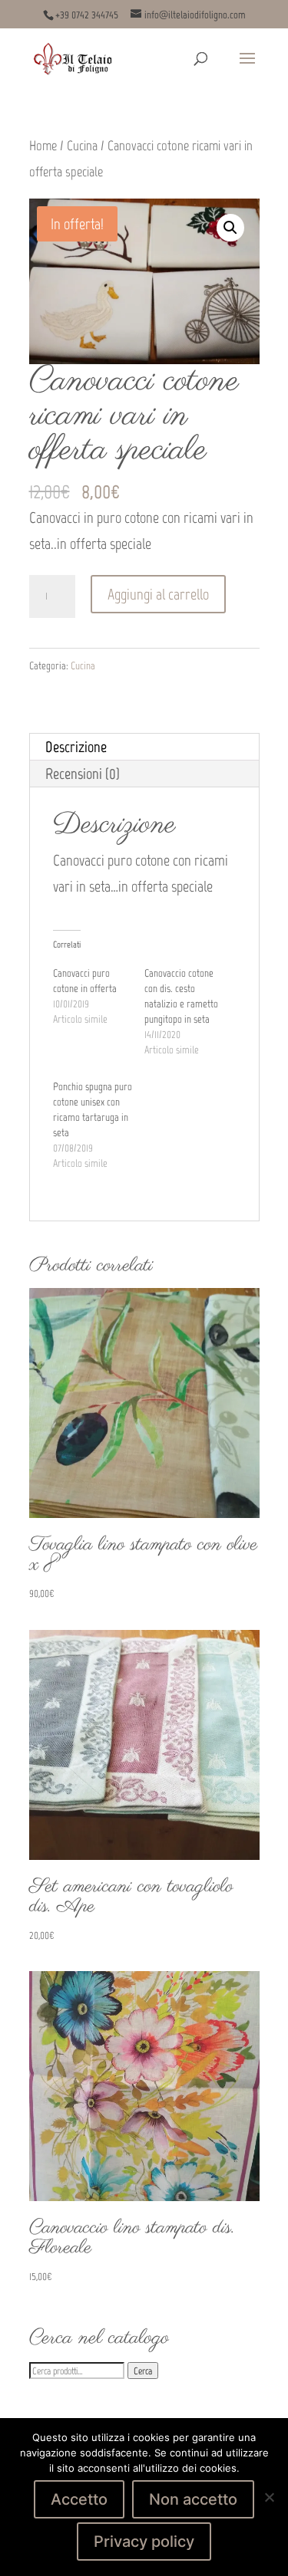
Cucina (82, 146)
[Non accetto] (269, 2497)
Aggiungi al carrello (158, 594)
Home (43, 146)
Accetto (79, 2499)
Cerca (143, 2371)
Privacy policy (144, 2541)
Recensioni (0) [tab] (83, 774)
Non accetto (193, 2499)
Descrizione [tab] (76, 747)
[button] (230, 228)
